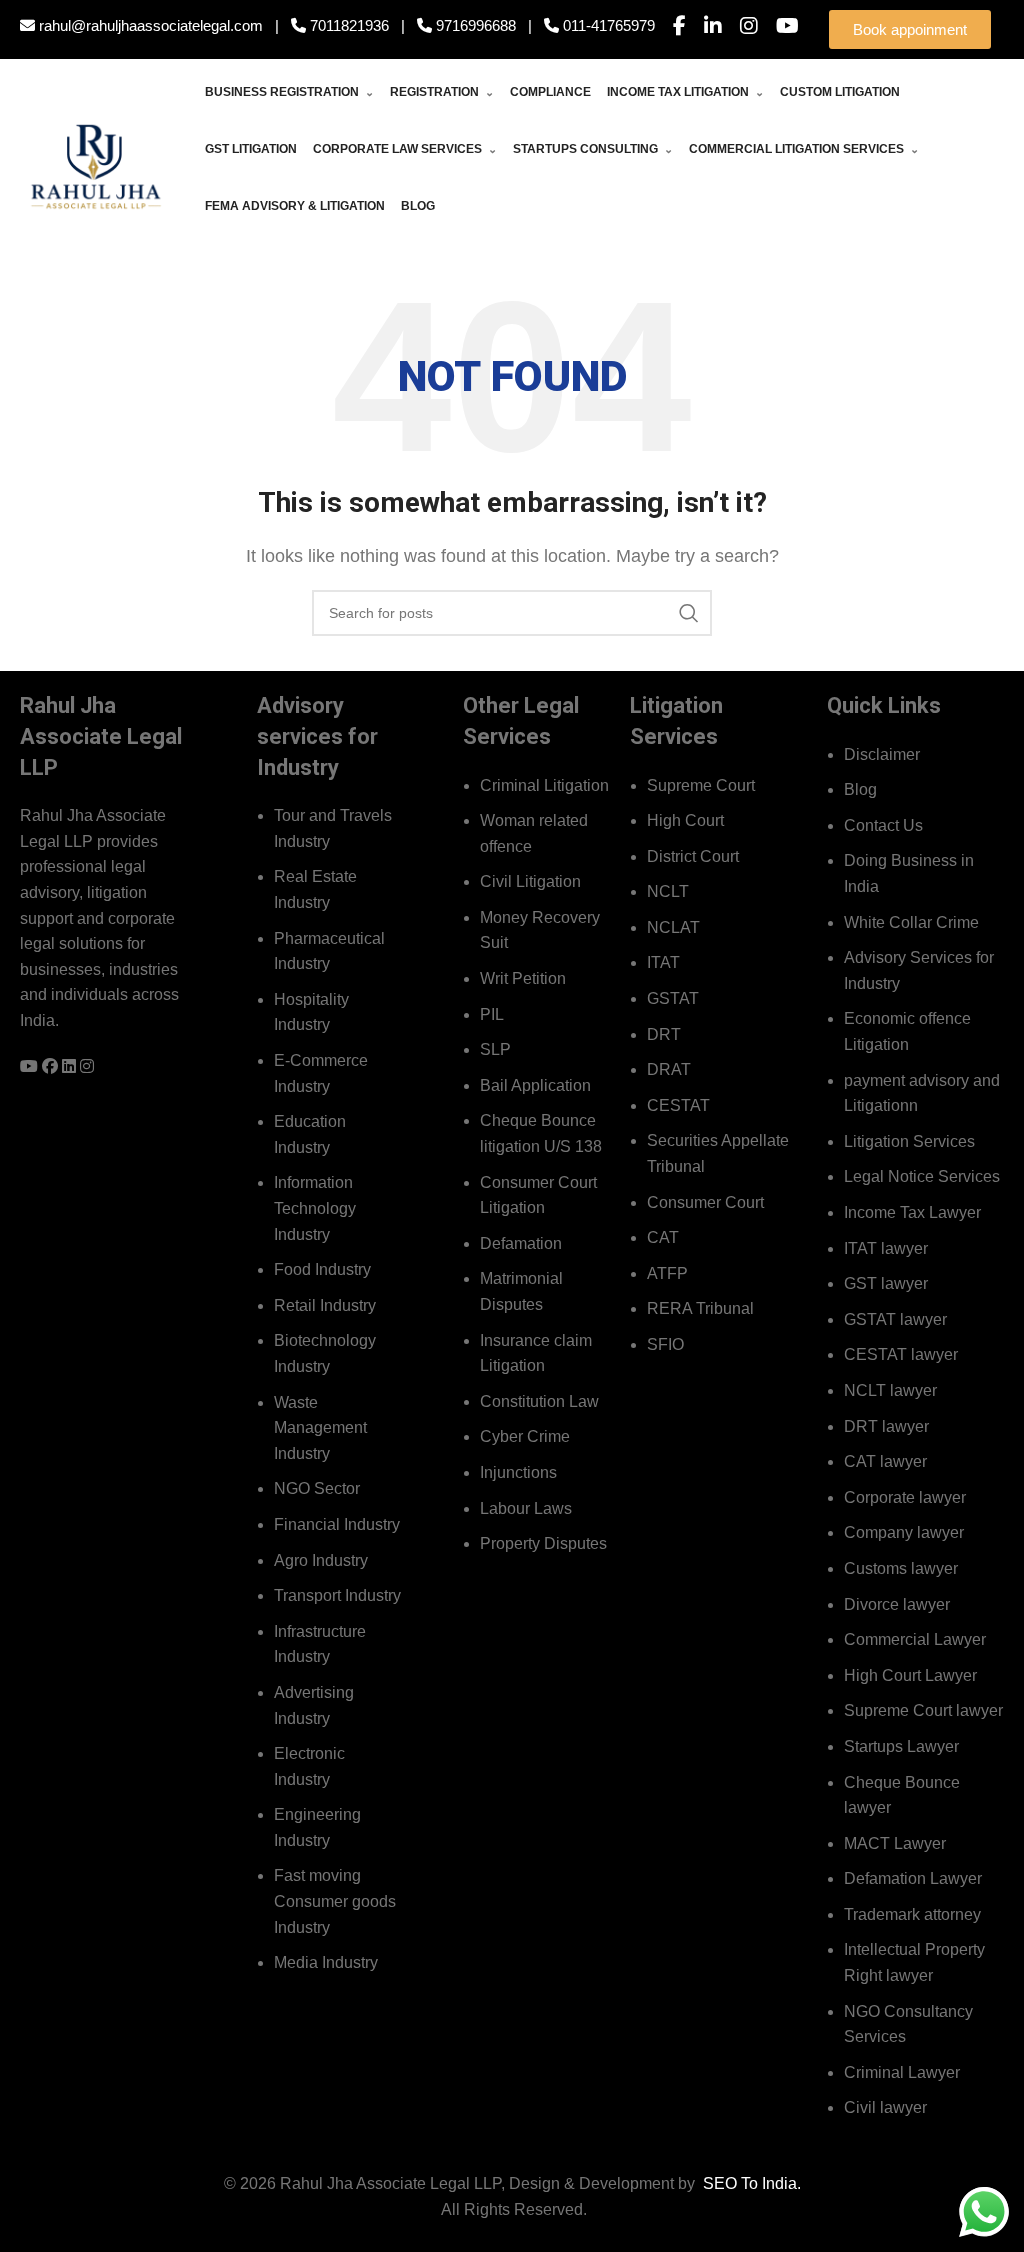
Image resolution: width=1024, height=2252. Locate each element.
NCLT (668, 891)
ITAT (663, 962)
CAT (663, 1237)
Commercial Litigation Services (804, 149)
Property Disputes (543, 1543)
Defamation (521, 1243)
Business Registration (289, 92)
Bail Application (535, 1085)
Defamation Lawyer (913, 1878)
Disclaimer (882, 754)
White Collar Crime (911, 922)
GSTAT (673, 998)
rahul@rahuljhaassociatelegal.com (149, 25)
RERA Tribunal (700, 1308)
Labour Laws (526, 1508)
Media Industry (326, 1962)
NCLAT (673, 927)
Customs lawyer (901, 1568)
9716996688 (474, 25)
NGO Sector (317, 1488)
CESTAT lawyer (901, 1354)
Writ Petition (523, 978)
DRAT (669, 1069)
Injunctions (518, 1472)
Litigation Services (909, 1141)
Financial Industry (337, 1524)
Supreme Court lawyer (923, 1710)
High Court (685, 820)
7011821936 (347, 25)
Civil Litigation (530, 881)
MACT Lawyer (895, 1843)
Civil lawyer (885, 2107)
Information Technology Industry (315, 1208)
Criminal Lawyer (902, 2072)
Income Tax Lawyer (912, 1212)
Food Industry (322, 1269)
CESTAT (678, 1105)
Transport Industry (337, 1595)
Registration (442, 92)
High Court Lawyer (910, 1675)
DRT (664, 1034)
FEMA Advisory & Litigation (295, 206)
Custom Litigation (840, 92)
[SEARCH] (689, 613)
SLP (495, 1049)
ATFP (667, 1273)
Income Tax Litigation (685, 92)
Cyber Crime (525, 1436)
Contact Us (883, 825)
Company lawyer (904, 1532)
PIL (492, 1014)
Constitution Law (539, 1401)
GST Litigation (251, 149)
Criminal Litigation (544, 785)
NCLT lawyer (890, 1390)
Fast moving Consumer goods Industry (335, 1901)
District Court (693, 856)
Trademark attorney (912, 1914)
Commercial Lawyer (915, 1639)
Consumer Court (705, 1202)
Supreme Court (701, 785)
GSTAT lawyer (895, 1319)
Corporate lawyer (905, 1497)
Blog (418, 206)
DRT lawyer (886, 1426)
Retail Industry (325, 1305)
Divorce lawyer (897, 1604)
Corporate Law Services (405, 149)
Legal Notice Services (922, 1176)
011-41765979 (607, 25)
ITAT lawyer (886, 1248)
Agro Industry (321, 1560)
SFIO (665, 1344)
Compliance (550, 92)
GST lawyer (886, 1283)
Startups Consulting (593, 149)
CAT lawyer (885, 1461)
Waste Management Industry (320, 1428)
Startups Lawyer (901, 1746)
